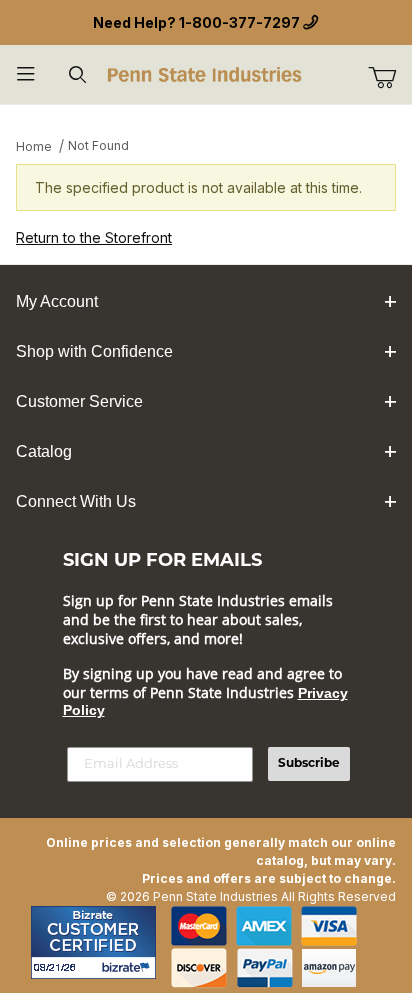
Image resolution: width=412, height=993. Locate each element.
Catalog (44, 451)
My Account (57, 301)
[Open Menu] (26, 74)
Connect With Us (76, 501)
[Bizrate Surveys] (128, 967)
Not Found (98, 145)
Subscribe (309, 764)
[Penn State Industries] (206, 72)
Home (34, 146)
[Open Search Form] (78, 74)
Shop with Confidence (94, 351)
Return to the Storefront (94, 237)
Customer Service (79, 401)
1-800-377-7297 (239, 22)
